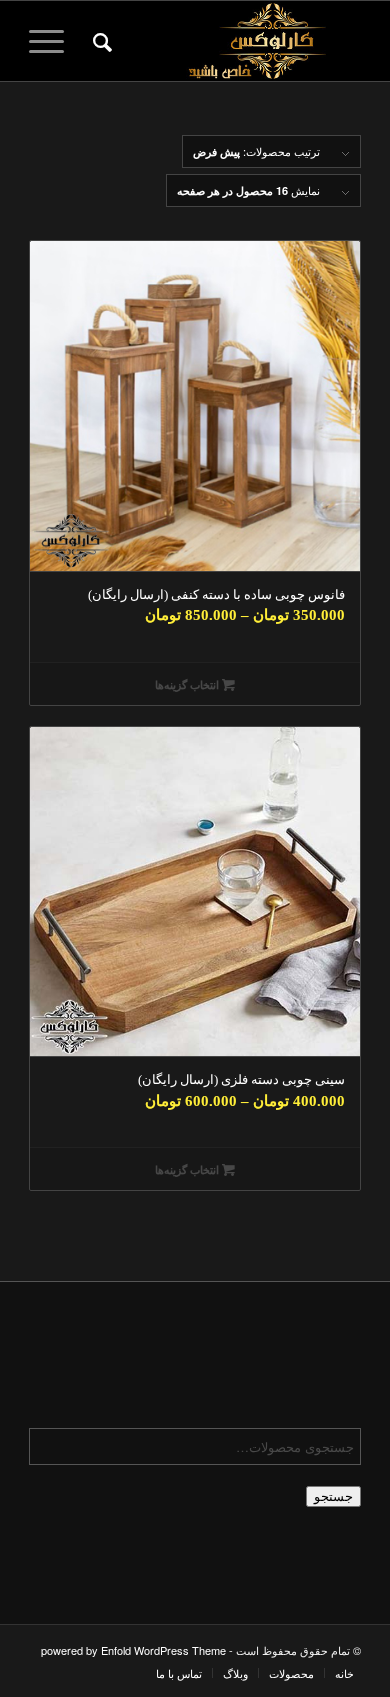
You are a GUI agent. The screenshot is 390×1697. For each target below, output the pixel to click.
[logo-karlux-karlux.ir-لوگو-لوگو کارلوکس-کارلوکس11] (228, 41)
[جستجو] (99, 41)
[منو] (53, 41)
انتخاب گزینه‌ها (188, 684)
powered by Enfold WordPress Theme (133, 1650)
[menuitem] (99, 41)
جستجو (333, 1496)
